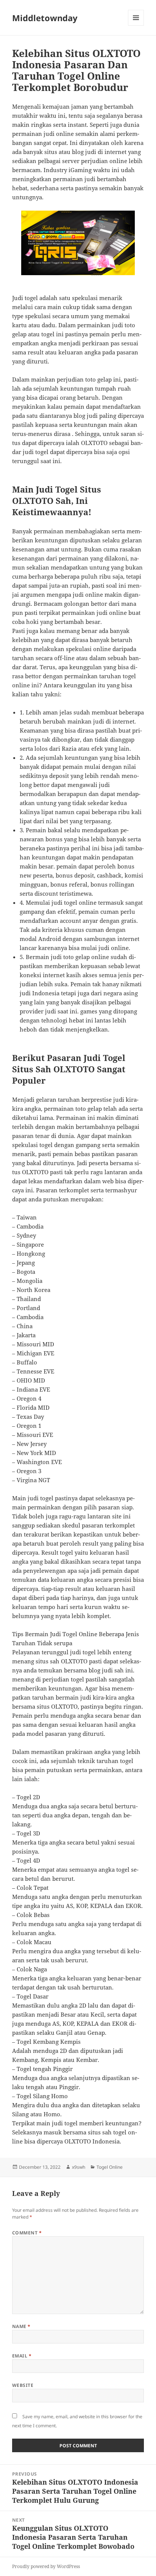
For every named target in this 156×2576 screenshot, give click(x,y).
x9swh (79, 2167)
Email (22, 2356)
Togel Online (110, 2167)
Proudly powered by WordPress (46, 2566)
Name (21, 2326)
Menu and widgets (136, 25)
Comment (27, 2233)
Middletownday (45, 18)
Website (23, 2385)
